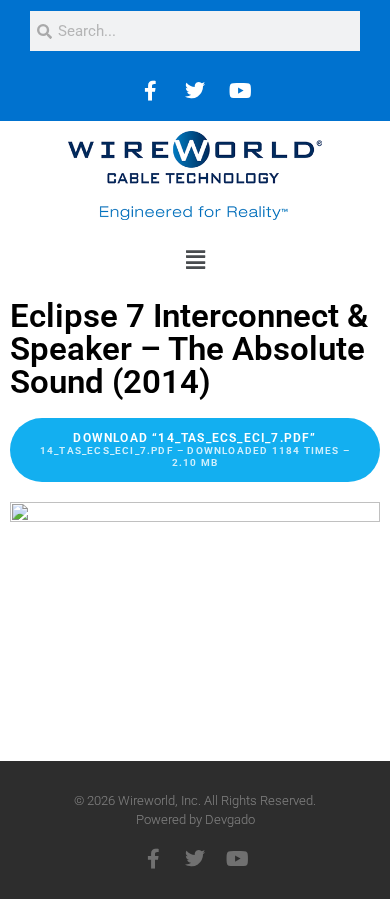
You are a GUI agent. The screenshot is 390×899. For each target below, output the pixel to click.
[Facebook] (150, 91)
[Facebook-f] (153, 859)
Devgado (230, 819)
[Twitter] (195, 91)
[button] (195, 260)
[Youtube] (240, 91)
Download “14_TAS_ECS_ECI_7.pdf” (195, 449)
